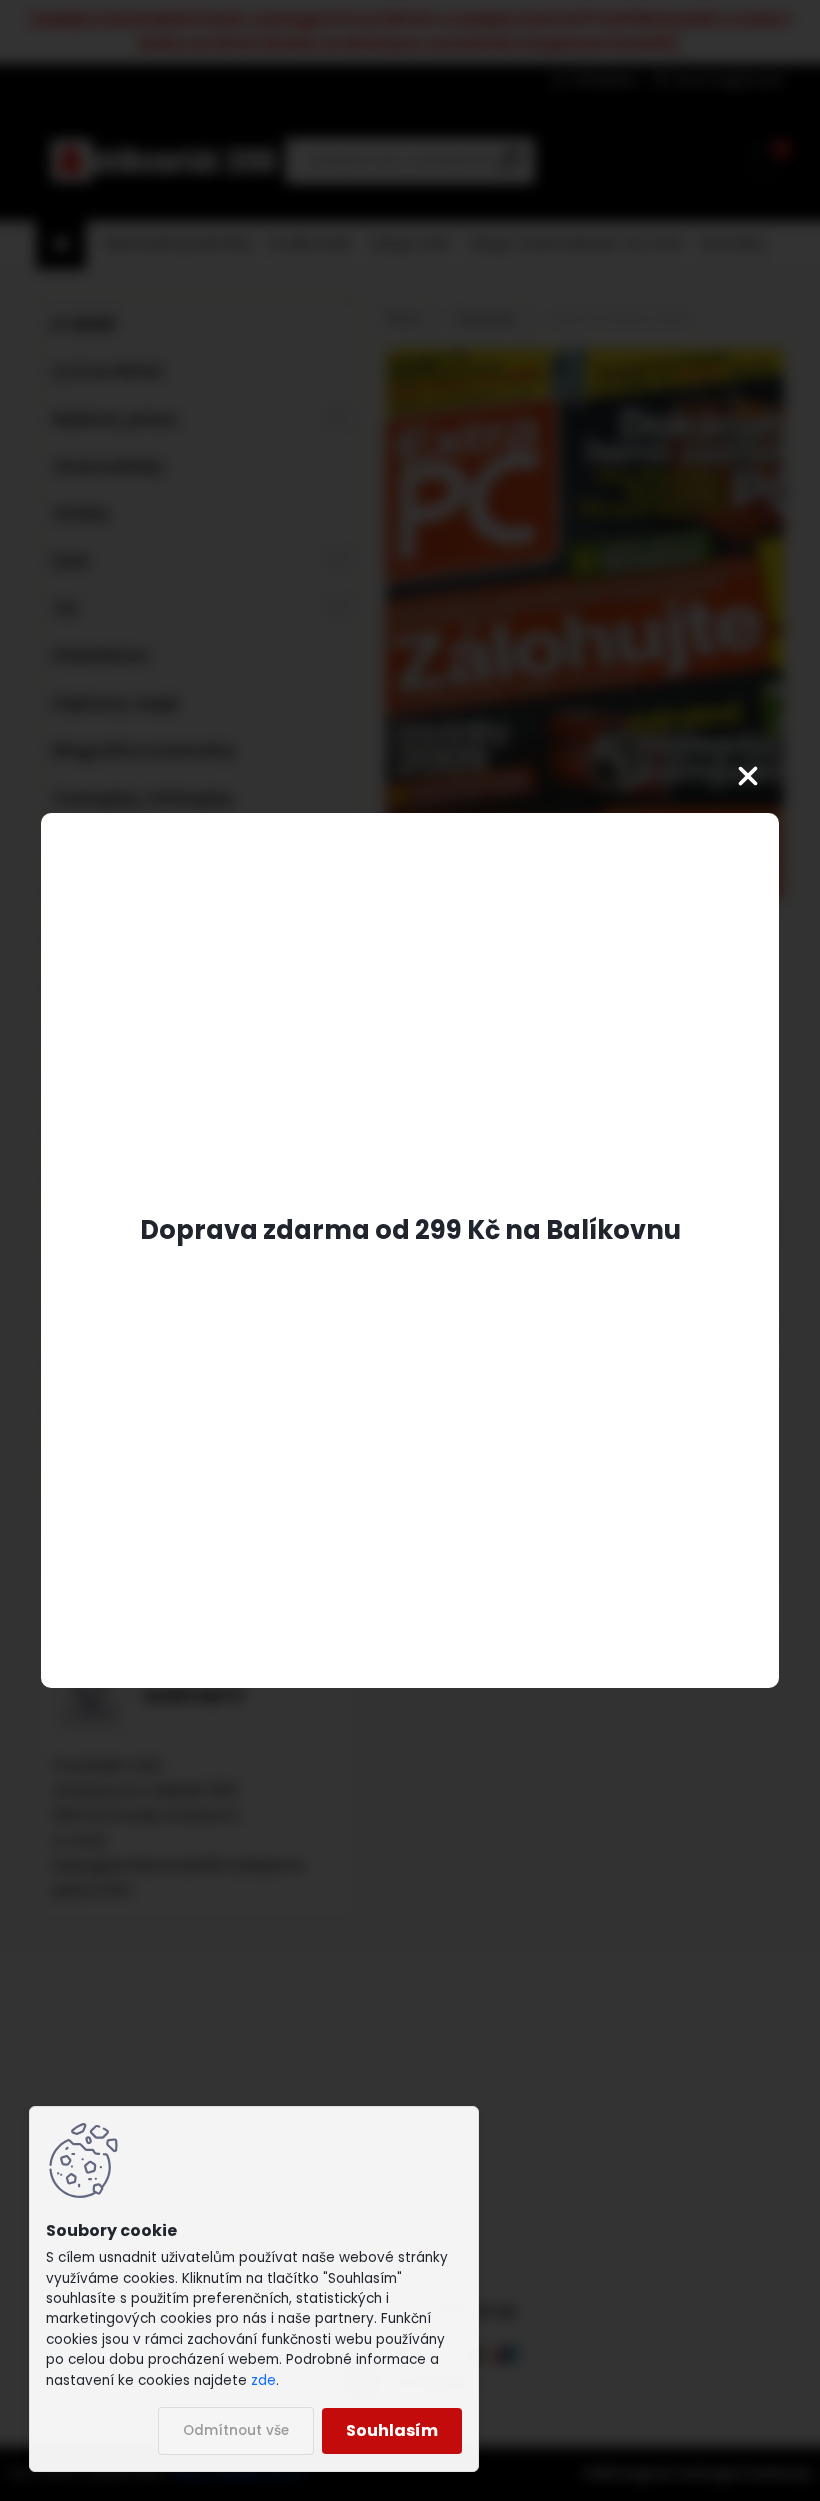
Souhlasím (392, 2430)
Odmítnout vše (236, 2430)
